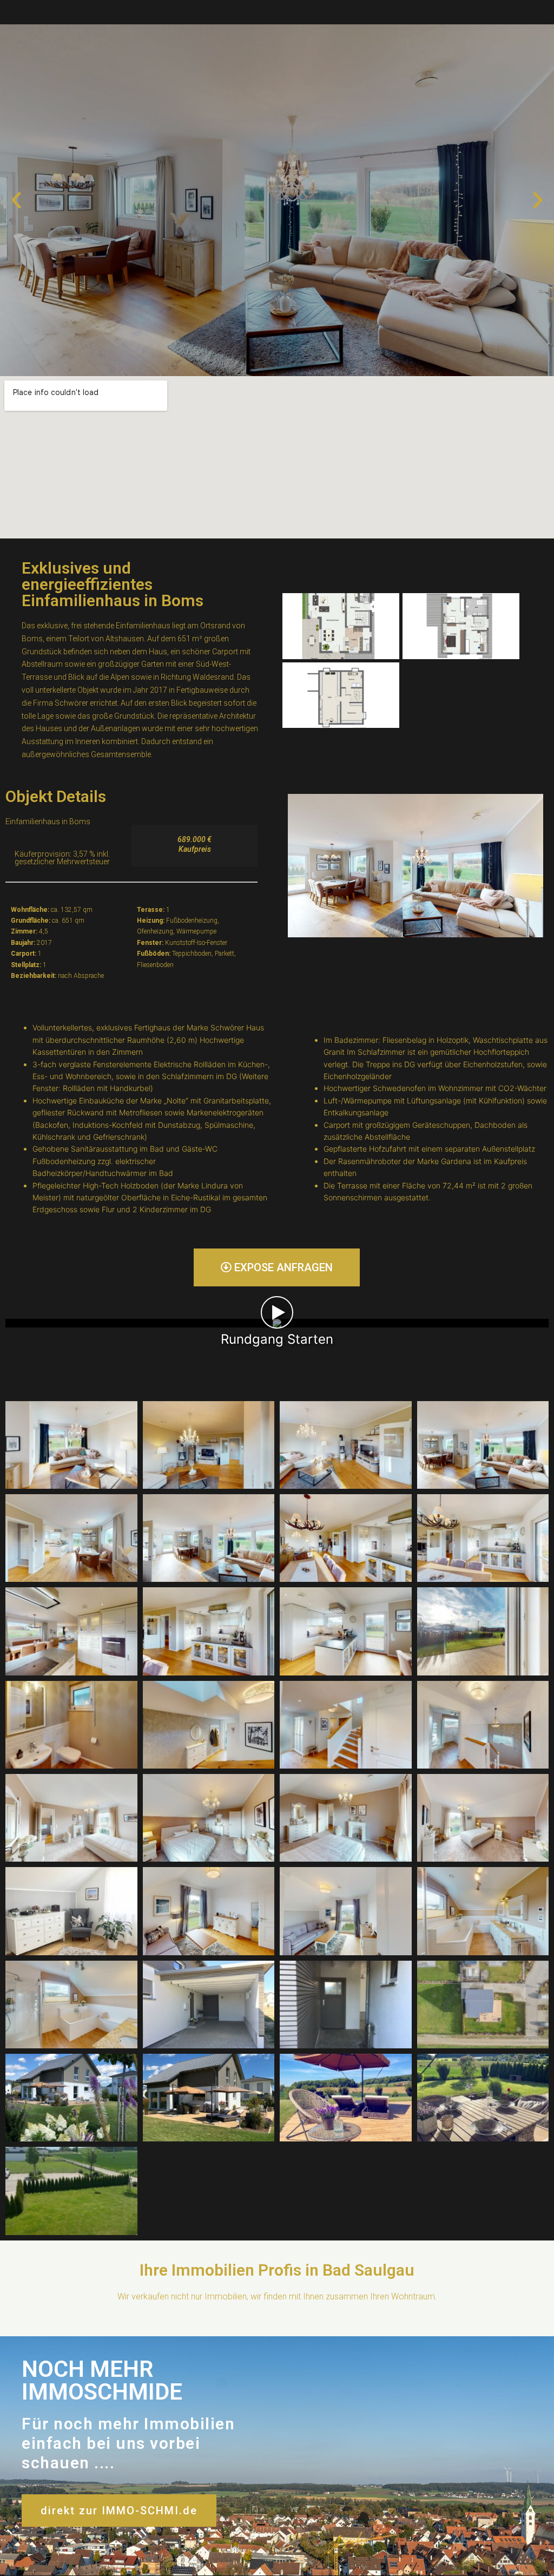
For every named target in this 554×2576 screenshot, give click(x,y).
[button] (16, 200)
